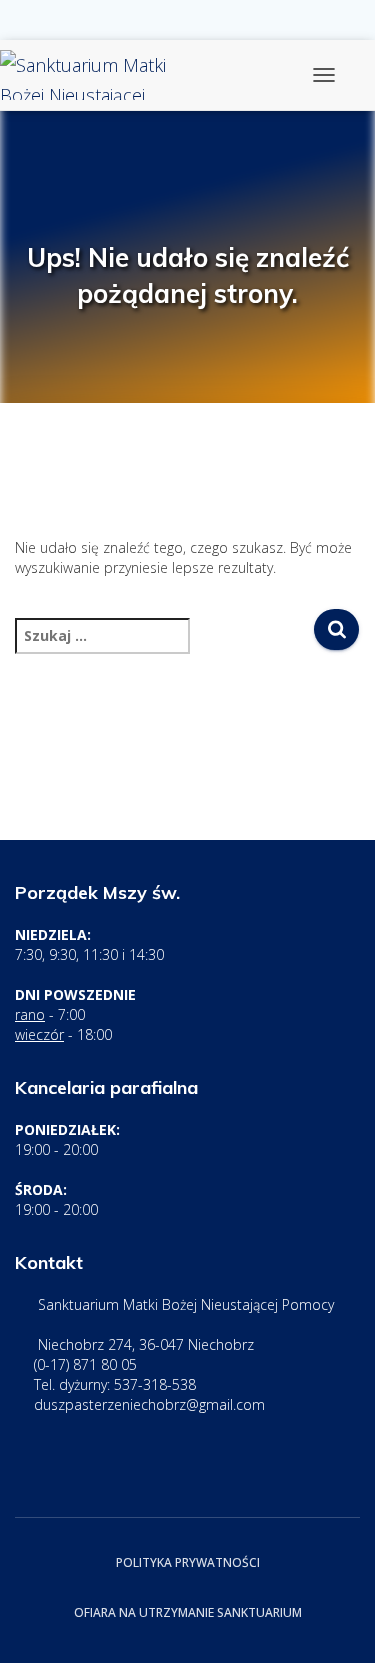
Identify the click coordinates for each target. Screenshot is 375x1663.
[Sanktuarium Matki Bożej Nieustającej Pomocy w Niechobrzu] (107, 75)
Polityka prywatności (188, 1562)
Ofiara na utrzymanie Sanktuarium (188, 1612)
